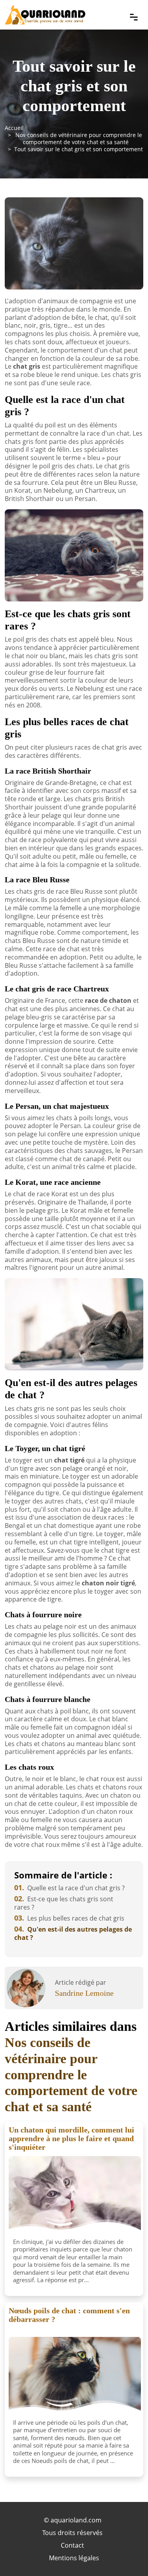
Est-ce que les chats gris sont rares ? (64, 1903)
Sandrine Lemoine (84, 1993)
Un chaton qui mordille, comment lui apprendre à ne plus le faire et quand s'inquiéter (71, 2138)
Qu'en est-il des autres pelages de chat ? (73, 1933)
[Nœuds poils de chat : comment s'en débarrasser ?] (75, 2376)
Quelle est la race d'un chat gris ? (69, 1888)
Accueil (14, 128)
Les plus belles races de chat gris (69, 1918)
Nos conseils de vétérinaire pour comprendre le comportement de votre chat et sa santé (79, 138)
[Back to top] (126, 2554)
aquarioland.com (76, 2520)
